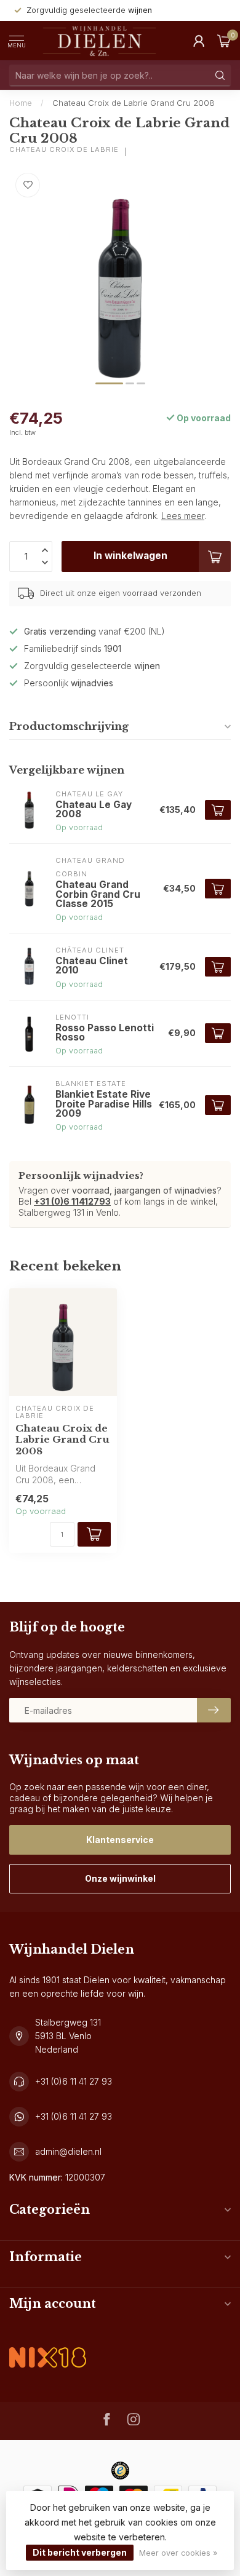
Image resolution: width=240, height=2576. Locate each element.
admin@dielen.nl (68, 2151)
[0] (224, 41)
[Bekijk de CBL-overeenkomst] (48, 2347)
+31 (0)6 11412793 (72, 1201)
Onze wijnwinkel (120, 1878)
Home (21, 103)
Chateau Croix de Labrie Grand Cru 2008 (134, 103)
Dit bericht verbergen (80, 2552)
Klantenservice (120, 1840)
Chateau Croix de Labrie (64, 150)
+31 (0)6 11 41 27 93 (74, 2081)
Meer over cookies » (178, 2553)
